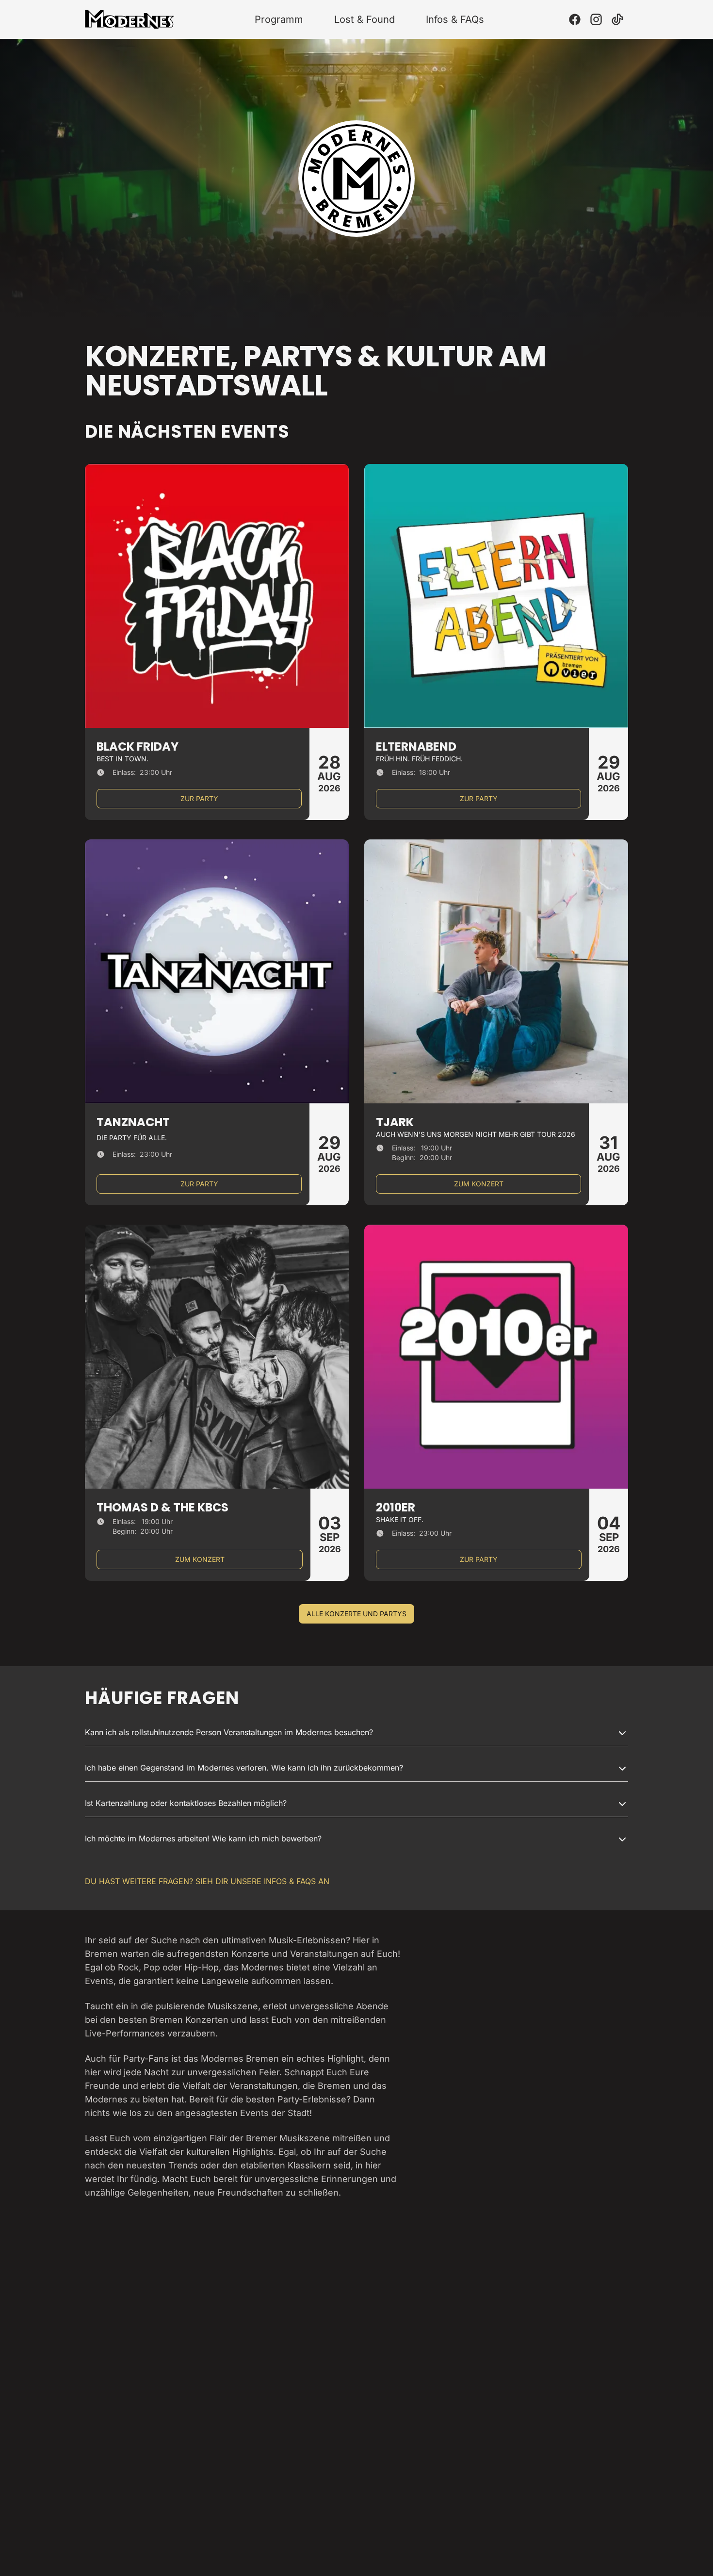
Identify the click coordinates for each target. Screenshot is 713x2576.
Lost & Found (365, 19)
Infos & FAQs (455, 19)
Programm (279, 19)
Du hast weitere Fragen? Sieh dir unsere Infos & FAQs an (207, 1881)
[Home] (130, 19)
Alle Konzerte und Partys (356, 1614)
